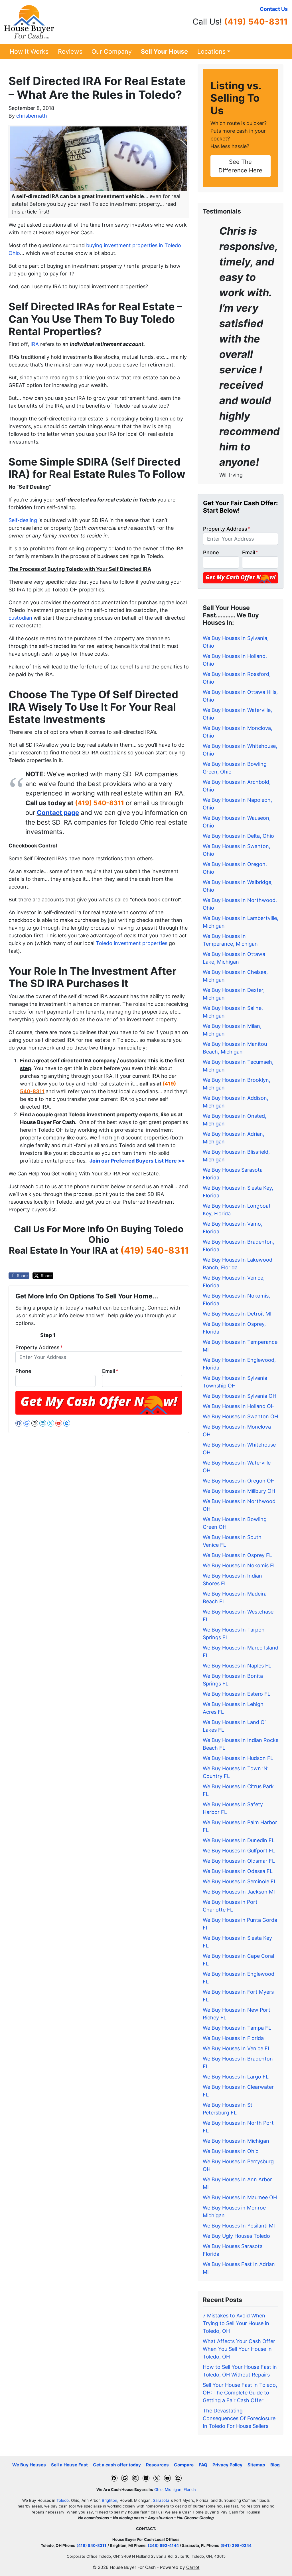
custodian (20, 618)
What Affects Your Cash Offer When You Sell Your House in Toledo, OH (239, 2349)
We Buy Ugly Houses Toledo (236, 2236)
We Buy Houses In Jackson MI (239, 1892)
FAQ (203, 2465)
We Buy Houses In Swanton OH (240, 1416)
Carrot (193, 2567)
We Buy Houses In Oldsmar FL (239, 1861)
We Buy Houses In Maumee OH (240, 2197)
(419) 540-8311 (256, 22)
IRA (35, 344)
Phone (23, 1371)
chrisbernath (32, 116)
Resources (157, 2465)
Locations (211, 51)
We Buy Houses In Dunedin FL (239, 1840)
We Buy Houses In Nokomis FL (239, 1565)
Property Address (39, 1347)
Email (110, 1371)
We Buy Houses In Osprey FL (237, 1555)
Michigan (173, 2490)
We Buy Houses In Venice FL (237, 2048)
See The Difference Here (240, 166)
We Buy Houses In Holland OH (239, 1406)
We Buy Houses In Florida (233, 2038)
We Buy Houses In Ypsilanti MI (239, 2226)
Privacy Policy (227, 2465)
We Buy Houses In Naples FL (237, 1666)
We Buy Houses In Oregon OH (239, 1481)
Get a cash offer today (117, 2465)
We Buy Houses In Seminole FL (240, 1881)
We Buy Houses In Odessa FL (238, 1871)
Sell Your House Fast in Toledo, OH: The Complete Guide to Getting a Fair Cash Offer (240, 2393)
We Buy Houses (29, 2465)
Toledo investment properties (132, 943)
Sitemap (256, 2465)
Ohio (158, 2490)
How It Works (29, 51)
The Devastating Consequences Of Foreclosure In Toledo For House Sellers (239, 2418)
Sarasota (161, 2500)
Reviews (70, 51)
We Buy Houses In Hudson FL (238, 1758)
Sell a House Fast (69, 2465)
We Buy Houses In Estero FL (237, 1694)
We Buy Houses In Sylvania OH (240, 1396)
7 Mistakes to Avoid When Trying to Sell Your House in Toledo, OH (236, 2323)
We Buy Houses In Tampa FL (237, 2028)
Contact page (58, 812)
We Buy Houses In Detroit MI (237, 1314)
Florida (190, 2490)
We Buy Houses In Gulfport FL (239, 1851)
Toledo (63, 2500)
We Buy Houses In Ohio (231, 2151)
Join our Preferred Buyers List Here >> (137, 1161)
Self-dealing (23, 520)
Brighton (109, 2500)
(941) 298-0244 (236, 2545)
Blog (275, 2465)
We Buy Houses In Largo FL (236, 2077)
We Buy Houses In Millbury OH (239, 1491)
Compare (184, 2465)
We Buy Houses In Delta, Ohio (238, 836)
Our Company (112, 51)
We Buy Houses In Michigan (236, 2141)
